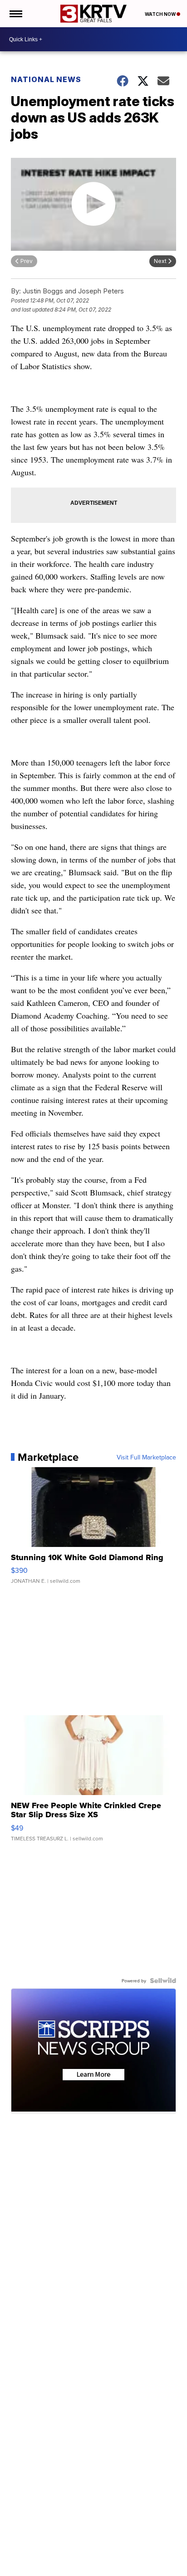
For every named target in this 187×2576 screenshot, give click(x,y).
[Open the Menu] (15, 14)
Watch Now (161, 14)
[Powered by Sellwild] (163, 1981)
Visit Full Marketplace (146, 1457)
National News (46, 79)
